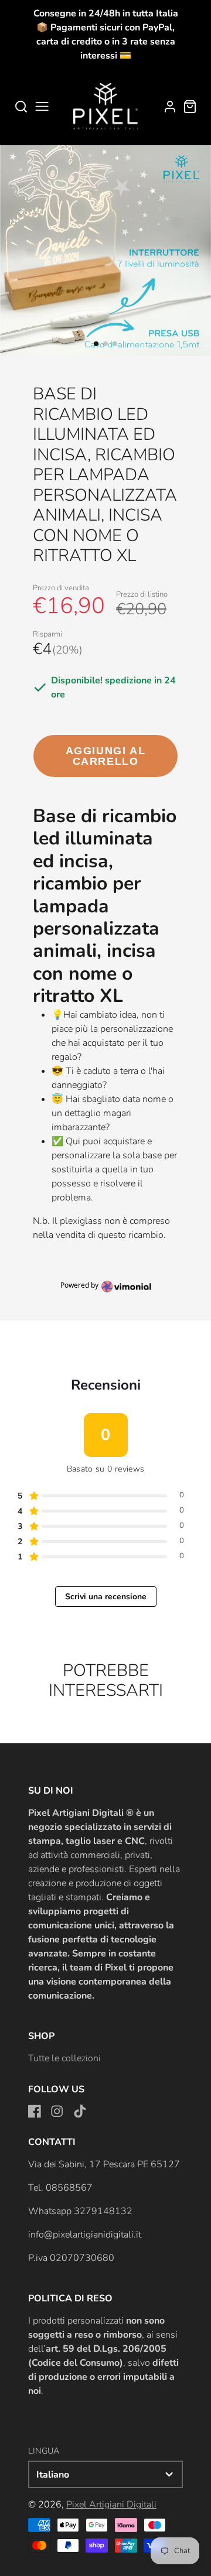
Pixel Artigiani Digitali (111, 2505)
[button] (96, 344)
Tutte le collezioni (64, 2058)
